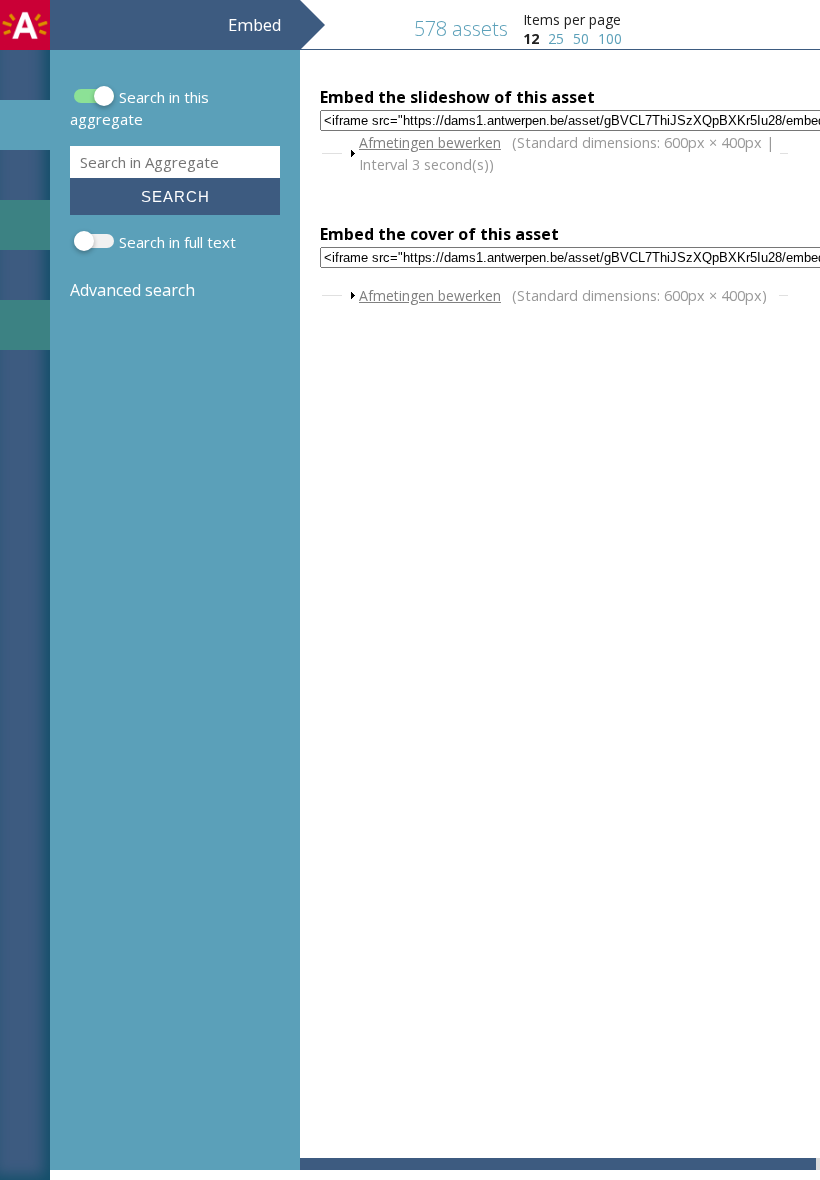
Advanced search (132, 290)
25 (556, 38)
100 (610, 38)
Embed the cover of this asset (439, 234)
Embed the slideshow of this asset (457, 97)
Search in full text (177, 242)
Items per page (572, 19)
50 (581, 38)
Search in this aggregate (139, 108)
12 (531, 38)
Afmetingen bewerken (430, 142)
